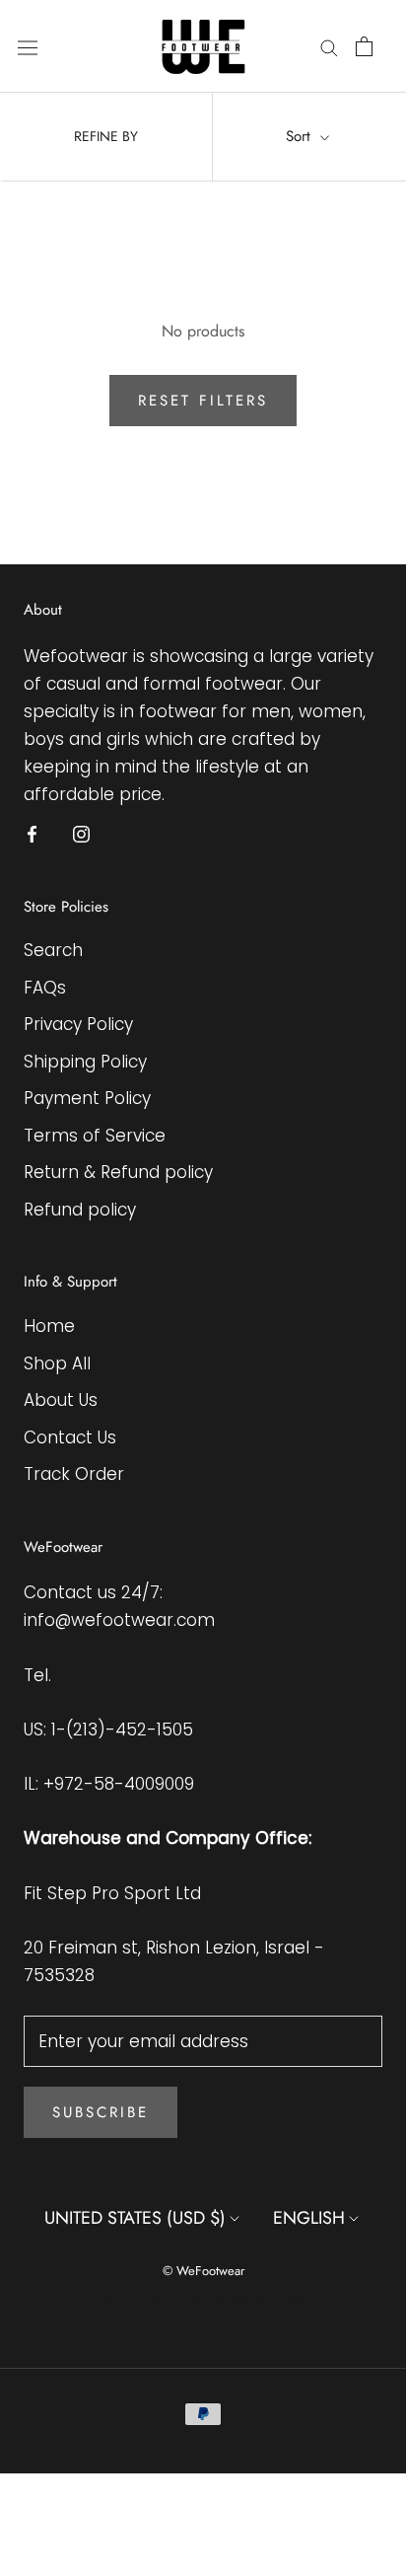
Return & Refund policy (118, 1172)
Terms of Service (95, 1136)
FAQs (45, 988)
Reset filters (203, 401)
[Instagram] (81, 834)
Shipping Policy (85, 1062)
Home (49, 1326)
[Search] (329, 46)
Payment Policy (87, 1098)
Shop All (57, 1363)
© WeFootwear (203, 2271)
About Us (61, 1400)
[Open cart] (364, 46)
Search (53, 950)
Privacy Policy (78, 1024)
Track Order (74, 1474)
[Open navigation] (28, 47)
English (309, 2218)
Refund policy (80, 1210)
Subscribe (101, 2112)
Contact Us (70, 1437)
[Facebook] (32, 834)
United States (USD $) (135, 2218)
